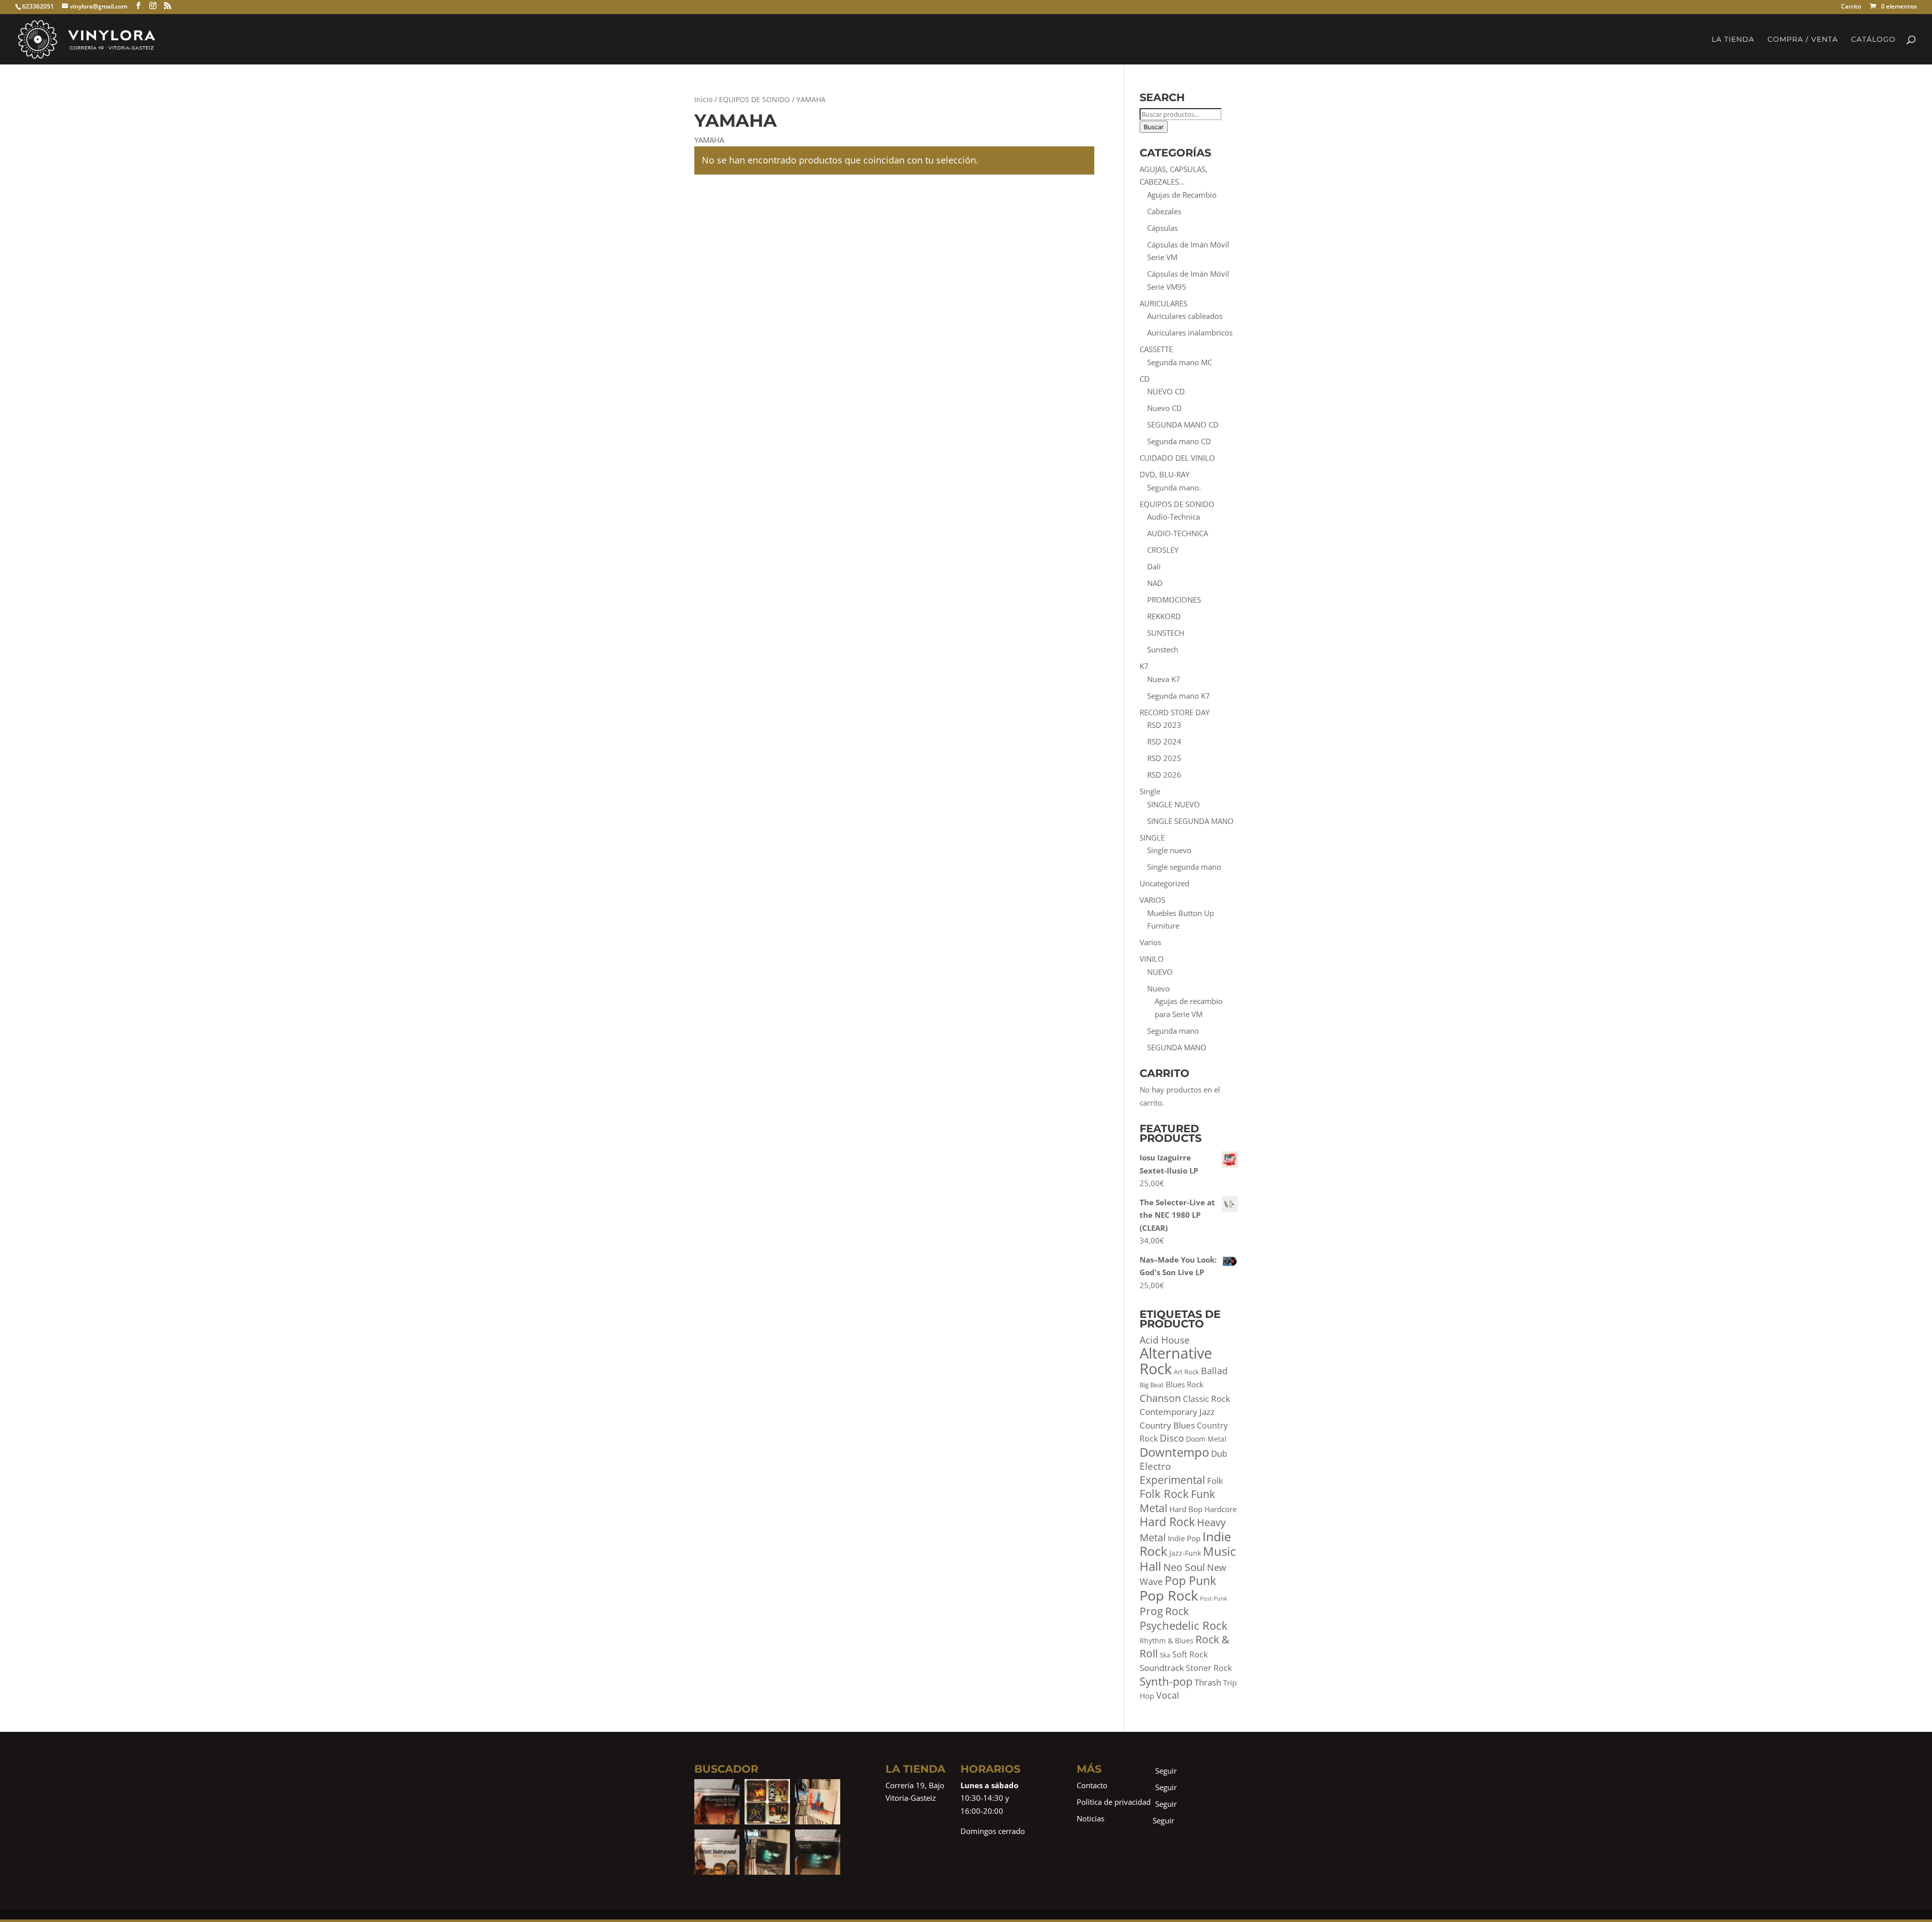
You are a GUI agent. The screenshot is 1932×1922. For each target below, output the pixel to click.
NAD (1155, 583)
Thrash (1208, 1682)
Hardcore (1221, 1509)
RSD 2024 (1164, 741)
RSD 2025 (1164, 758)
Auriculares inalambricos (1190, 332)
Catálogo (1873, 40)
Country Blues (1167, 1425)
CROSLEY (1163, 550)
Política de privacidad (1114, 1802)
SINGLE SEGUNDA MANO (1190, 821)
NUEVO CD (1166, 391)
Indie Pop (1184, 1538)
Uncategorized (1164, 883)
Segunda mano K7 (1179, 696)
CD (1145, 379)
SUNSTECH (1166, 633)
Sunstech (1163, 649)
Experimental (1172, 1480)
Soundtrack (1162, 1668)
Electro (1155, 1466)
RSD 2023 (1164, 725)
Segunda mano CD (1179, 441)
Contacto (1092, 1785)
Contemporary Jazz (1177, 1412)
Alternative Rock (1176, 1361)
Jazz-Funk (1185, 1553)
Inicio (703, 99)
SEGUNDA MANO (1177, 1047)
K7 (1144, 666)
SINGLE (1152, 838)
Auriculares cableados (1185, 316)
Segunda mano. (1174, 487)
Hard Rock (1167, 1522)
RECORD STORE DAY (1175, 712)
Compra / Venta (1803, 40)
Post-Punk (1214, 1599)
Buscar (1154, 127)
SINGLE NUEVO (1174, 804)
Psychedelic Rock (1184, 1625)
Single (1150, 791)
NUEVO (1160, 972)
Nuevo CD (1164, 408)
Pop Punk (1190, 1580)
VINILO (1152, 959)
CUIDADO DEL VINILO (1177, 458)
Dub (1219, 1453)
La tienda (1733, 40)
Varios (1150, 942)
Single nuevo (1169, 850)
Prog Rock (1164, 1611)
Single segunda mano (1184, 867)
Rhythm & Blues (1166, 1641)
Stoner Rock (1209, 1668)
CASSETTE (1156, 349)
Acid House (1165, 1340)
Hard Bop (1186, 1509)
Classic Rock (1206, 1399)
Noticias (1091, 1818)
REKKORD (1164, 616)
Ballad (1214, 1371)
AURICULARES (1163, 303)
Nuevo (1158, 988)
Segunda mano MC (1180, 362)
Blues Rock (1185, 1385)
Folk (1215, 1481)
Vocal (1168, 1695)
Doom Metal (1206, 1439)
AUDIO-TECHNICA (1178, 533)
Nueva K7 (1164, 679)
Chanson (1160, 1398)
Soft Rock (1190, 1654)
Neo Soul (1184, 1567)
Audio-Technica (1174, 517)
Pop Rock (1169, 1595)
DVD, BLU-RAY (1164, 474)
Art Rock (1186, 1372)
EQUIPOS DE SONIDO (754, 99)
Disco (1172, 1438)
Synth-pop (1166, 1681)
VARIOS (1152, 900)
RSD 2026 (1164, 775)
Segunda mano (1173, 1031)
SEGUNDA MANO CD (1183, 425)
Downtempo (1174, 1452)
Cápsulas (1162, 228)
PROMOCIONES (1174, 600)
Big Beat (1152, 1385)
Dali (1154, 566)
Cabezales (1164, 211)
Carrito (1851, 7)
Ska (1165, 1655)
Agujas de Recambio (1182, 195)
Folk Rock (1164, 1494)
